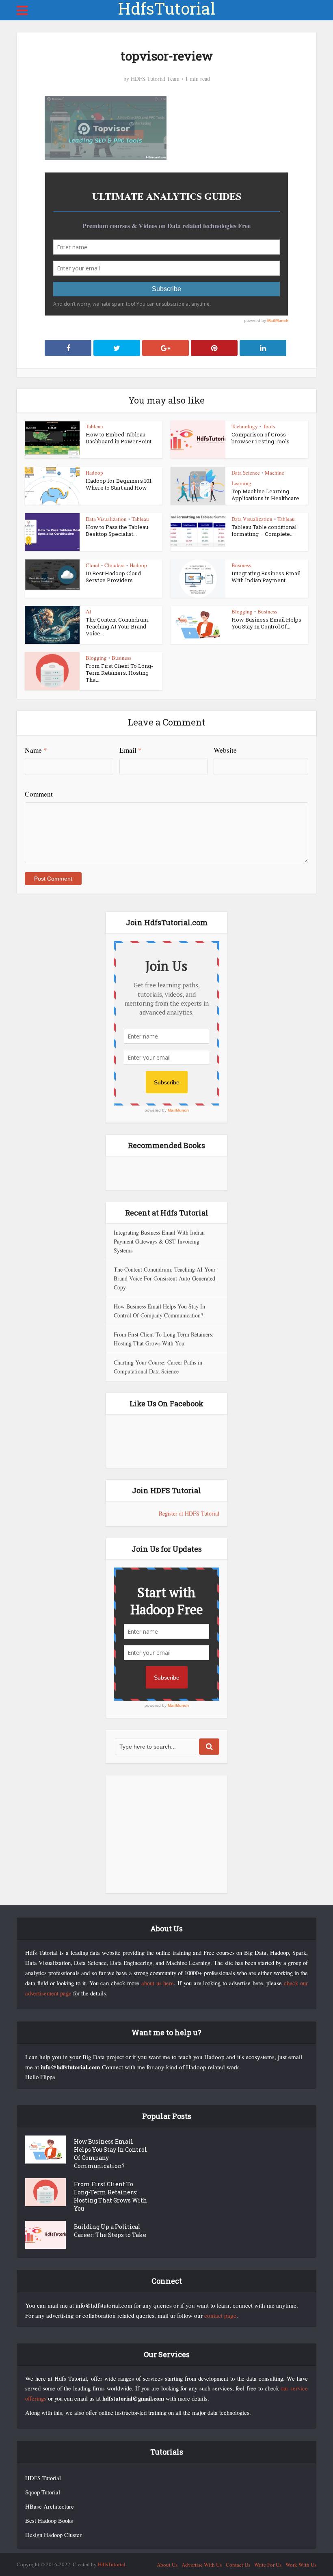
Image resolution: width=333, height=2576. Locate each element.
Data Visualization (106, 519)
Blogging (242, 611)
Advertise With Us (202, 2565)
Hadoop (94, 473)
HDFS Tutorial (43, 2478)
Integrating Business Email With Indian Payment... (266, 577)
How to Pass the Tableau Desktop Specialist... (117, 530)
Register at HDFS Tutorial (189, 1513)
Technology (245, 426)
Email (131, 750)
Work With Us (301, 2565)
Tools (269, 426)
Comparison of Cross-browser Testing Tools (261, 438)
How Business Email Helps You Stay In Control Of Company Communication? (110, 2154)
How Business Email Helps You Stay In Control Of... (266, 623)
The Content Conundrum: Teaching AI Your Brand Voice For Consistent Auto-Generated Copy (165, 1278)
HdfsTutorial (166, 9)
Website (225, 750)
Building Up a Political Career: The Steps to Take (110, 2231)
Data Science (246, 473)
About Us (167, 2565)
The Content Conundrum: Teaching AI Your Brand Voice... (118, 626)
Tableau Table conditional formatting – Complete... (264, 530)
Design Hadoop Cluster (53, 2535)
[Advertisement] (166, 1834)
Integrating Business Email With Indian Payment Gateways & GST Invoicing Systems (159, 1241)
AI (88, 611)
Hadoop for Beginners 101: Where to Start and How (119, 484)
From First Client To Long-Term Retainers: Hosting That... (119, 673)
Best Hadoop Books (49, 2521)
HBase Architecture (50, 2506)
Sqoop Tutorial (43, 2492)
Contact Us (238, 2565)
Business (241, 565)
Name (36, 750)
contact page (220, 2315)
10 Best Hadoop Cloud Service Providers (113, 577)
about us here (158, 1983)
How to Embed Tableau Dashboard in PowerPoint (119, 438)
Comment (39, 794)
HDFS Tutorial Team (155, 79)
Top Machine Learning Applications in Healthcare (265, 495)
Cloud (93, 565)
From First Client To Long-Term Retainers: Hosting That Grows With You (110, 2196)
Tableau (94, 426)
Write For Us (268, 2565)
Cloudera (115, 565)
